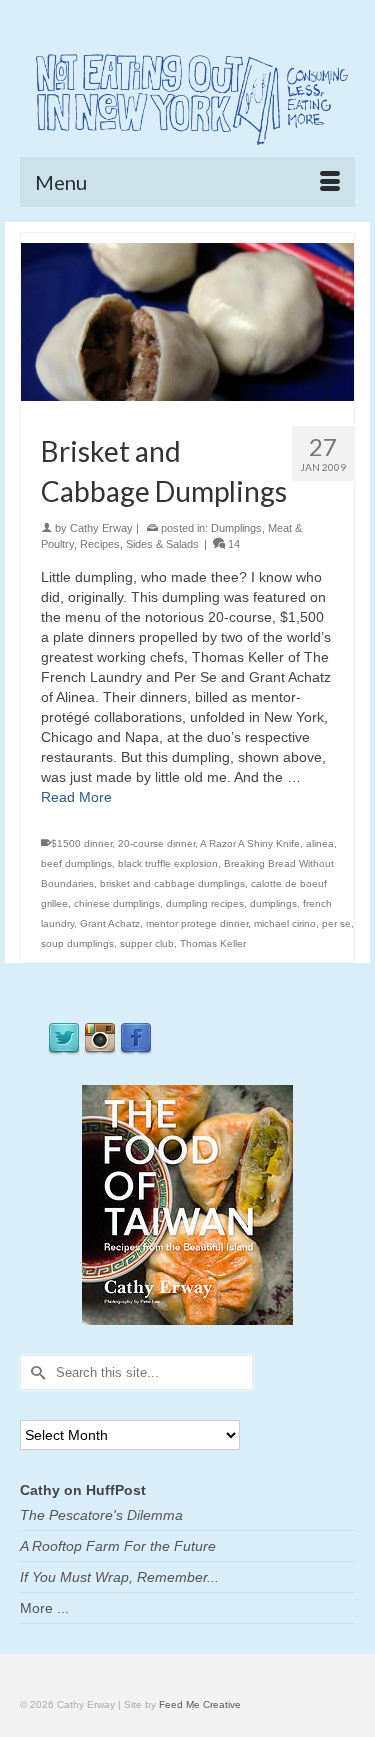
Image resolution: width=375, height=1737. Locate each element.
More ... (44, 1608)
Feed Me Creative (200, 1704)
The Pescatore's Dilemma (101, 1515)
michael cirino (285, 923)
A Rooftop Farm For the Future (118, 1546)
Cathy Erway (101, 528)
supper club (147, 943)
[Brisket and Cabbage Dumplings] (187, 321)
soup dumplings (77, 943)
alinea (320, 843)
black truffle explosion (168, 863)
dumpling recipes (205, 903)
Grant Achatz (110, 923)
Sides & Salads (162, 544)
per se (336, 923)
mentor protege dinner (197, 923)
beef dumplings (76, 863)
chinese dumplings (117, 903)
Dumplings (236, 528)
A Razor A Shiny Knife (250, 843)
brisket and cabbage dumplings (172, 883)
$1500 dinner (81, 843)
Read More (76, 797)
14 (232, 544)
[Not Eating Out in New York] (187, 96)
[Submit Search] (35, 1372)
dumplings (273, 903)
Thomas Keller (213, 943)
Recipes (100, 544)
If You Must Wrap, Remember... (119, 1577)
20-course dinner (156, 843)
